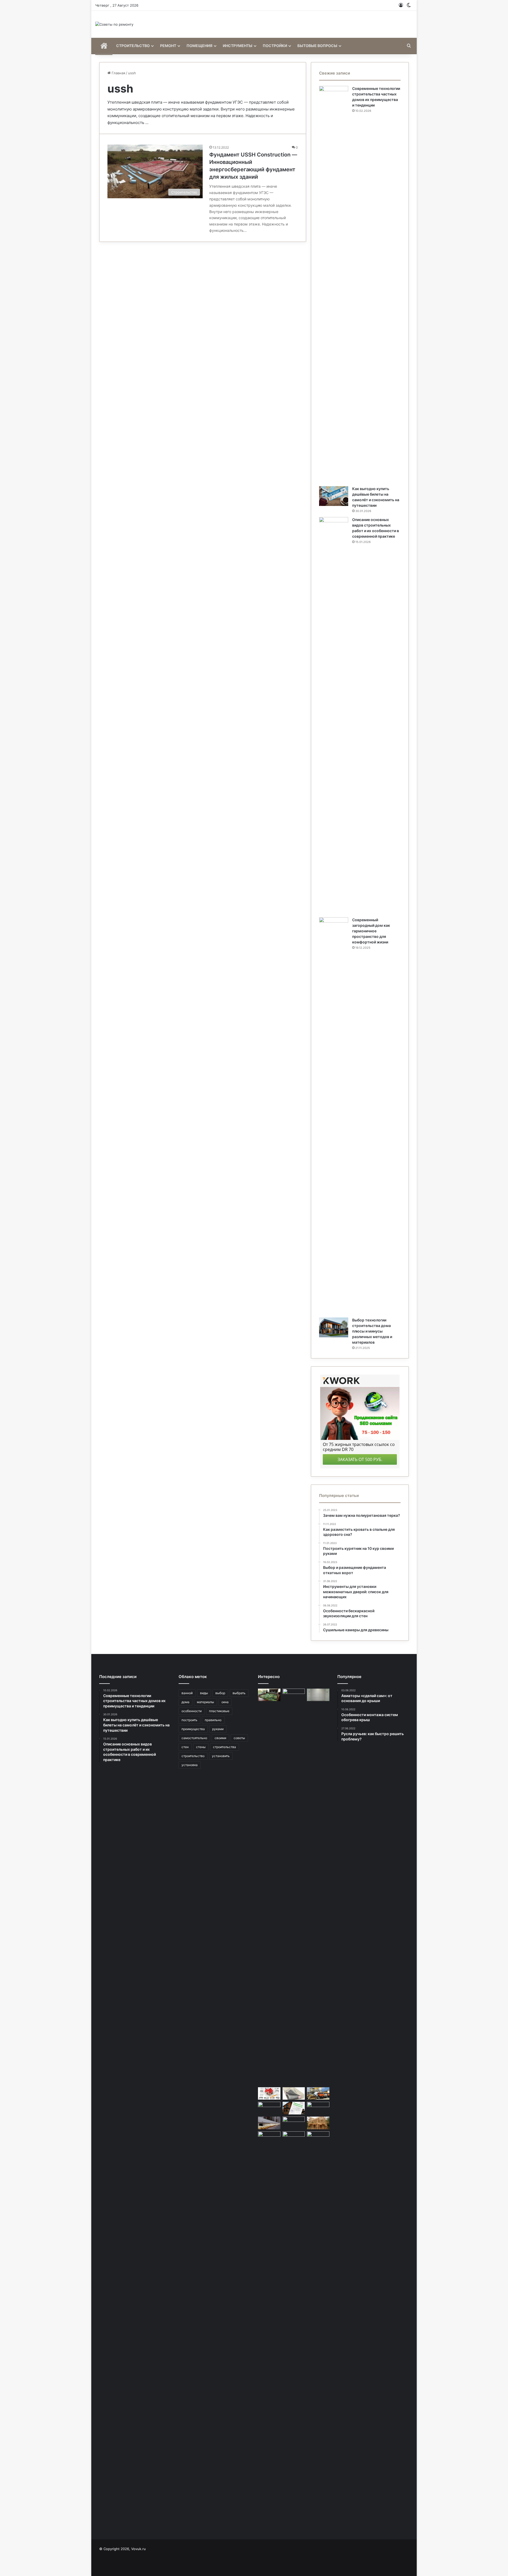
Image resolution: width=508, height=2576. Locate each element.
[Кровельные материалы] (318, 2330)
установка (190, 1765)
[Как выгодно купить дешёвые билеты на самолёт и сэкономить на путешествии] (334, 496)
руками (218, 1729)
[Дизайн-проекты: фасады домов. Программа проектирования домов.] (269, 2094)
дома (185, 1702)
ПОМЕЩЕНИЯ (199, 46)
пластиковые (219, 1711)
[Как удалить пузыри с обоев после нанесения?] (294, 1887)
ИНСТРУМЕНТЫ (238, 46)
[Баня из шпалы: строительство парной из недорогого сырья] (269, 2108)
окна (225, 1702)
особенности (192, 1711)
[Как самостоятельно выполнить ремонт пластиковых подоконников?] (294, 2123)
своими (220, 1738)
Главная (118, 73)
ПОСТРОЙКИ (275, 46)
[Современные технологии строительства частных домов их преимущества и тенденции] (334, 284)
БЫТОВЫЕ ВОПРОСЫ (317, 46)
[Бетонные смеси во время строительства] (318, 2094)
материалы (205, 1702)
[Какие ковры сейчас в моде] (269, 1695)
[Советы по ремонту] (114, 24)
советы (239, 1738)
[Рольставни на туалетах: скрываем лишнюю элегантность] (318, 1695)
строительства (224, 1747)
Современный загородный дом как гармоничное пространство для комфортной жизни (371, 931)
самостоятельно (194, 1738)
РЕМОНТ (168, 46)
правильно (213, 1720)
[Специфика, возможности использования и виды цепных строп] (318, 2108)
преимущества (193, 1729)
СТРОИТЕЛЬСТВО (133, 46)
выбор (220, 1693)
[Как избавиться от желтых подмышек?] (294, 2138)
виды (204, 1693)
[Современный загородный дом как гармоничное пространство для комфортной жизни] (334, 1116)
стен (185, 1747)
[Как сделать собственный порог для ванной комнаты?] (269, 2138)
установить (221, 1756)
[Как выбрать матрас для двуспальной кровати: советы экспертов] (294, 2094)
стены (201, 1747)
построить (189, 1720)
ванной (187, 1693)
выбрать (239, 1693)
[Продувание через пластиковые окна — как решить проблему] (269, 2123)
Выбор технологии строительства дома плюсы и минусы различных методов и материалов (372, 1331)
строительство (193, 1756)
